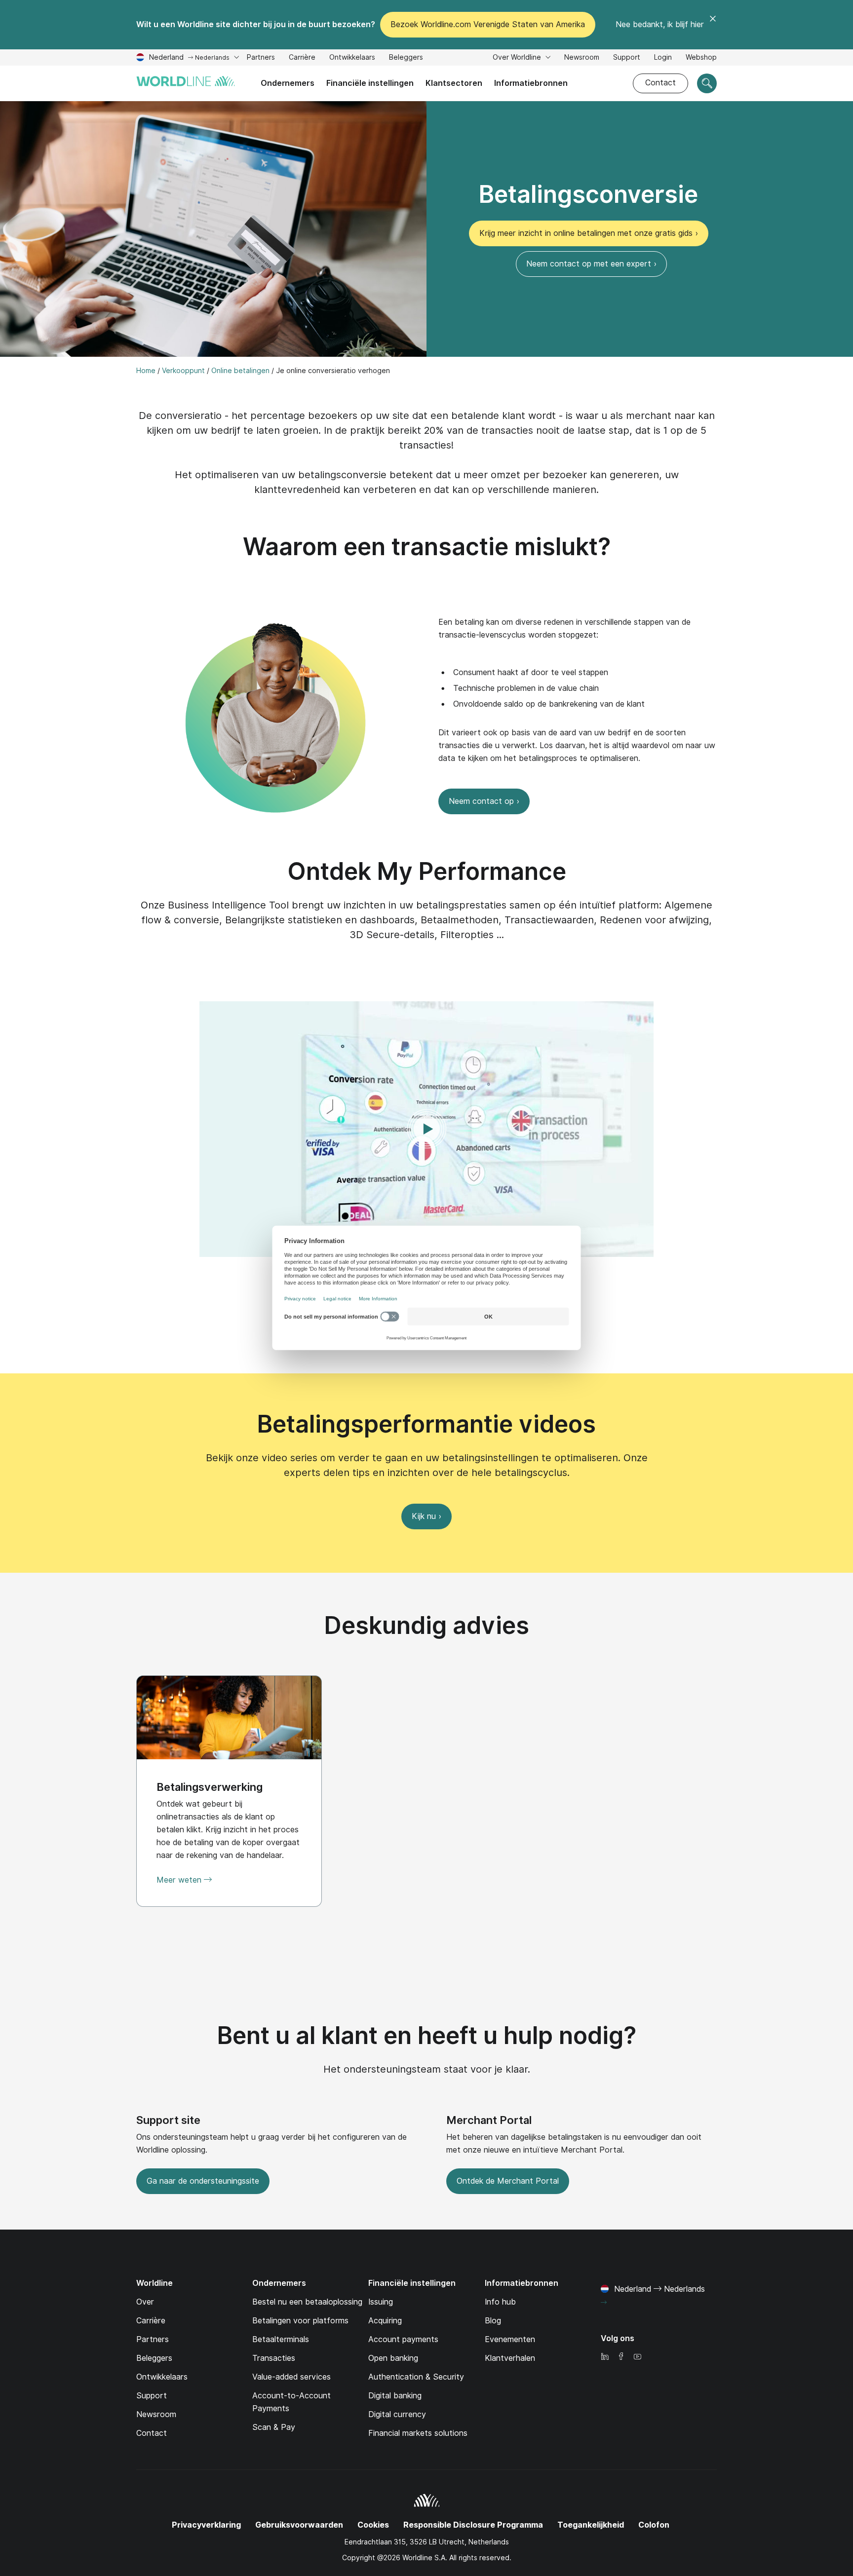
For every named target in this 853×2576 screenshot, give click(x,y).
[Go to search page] (707, 83)
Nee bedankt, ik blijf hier (660, 24)
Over (145, 2302)
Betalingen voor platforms (300, 2321)
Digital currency (397, 2414)
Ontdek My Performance (427, 871)
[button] (426, 1129)
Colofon (654, 2525)
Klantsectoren (454, 83)
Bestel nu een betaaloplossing (307, 2302)
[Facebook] (621, 2357)
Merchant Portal (489, 2120)
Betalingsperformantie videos (426, 1424)
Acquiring (385, 2321)
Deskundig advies (427, 1625)
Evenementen (510, 2339)
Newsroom (582, 57)
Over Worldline (518, 57)
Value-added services (291, 2377)
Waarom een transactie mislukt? (427, 547)
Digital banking (395, 2396)
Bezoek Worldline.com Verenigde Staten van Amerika (488, 24)
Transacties (274, 2358)
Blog (493, 2321)
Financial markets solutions (418, 2433)
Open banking (393, 2358)
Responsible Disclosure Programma (473, 2525)
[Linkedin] (605, 2357)
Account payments (403, 2339)
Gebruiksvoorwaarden (299, 2525)
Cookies (373, 2525)
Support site (168, 2120)
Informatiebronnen (531, 83)
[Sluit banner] (713, 25)
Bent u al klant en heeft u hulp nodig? (427, 2035)
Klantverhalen (510, 2358)
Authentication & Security (416, 2377)
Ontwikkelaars (352, 58)
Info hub (500, 2302)
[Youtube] (637, 2357)
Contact (660, 83)
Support (627, 58)
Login (663, 57)
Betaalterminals (281, 2339)
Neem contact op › (484, 801)
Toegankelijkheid (591, 2525)
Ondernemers (288, 83)
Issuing (381, 2302)
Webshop (701, 57)
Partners (261, 57)
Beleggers (406, 58)
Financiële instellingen (370, 83)
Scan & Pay (274, 2427)
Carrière (302, 58)
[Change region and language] (604, 2303)
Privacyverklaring (206, 2525)
